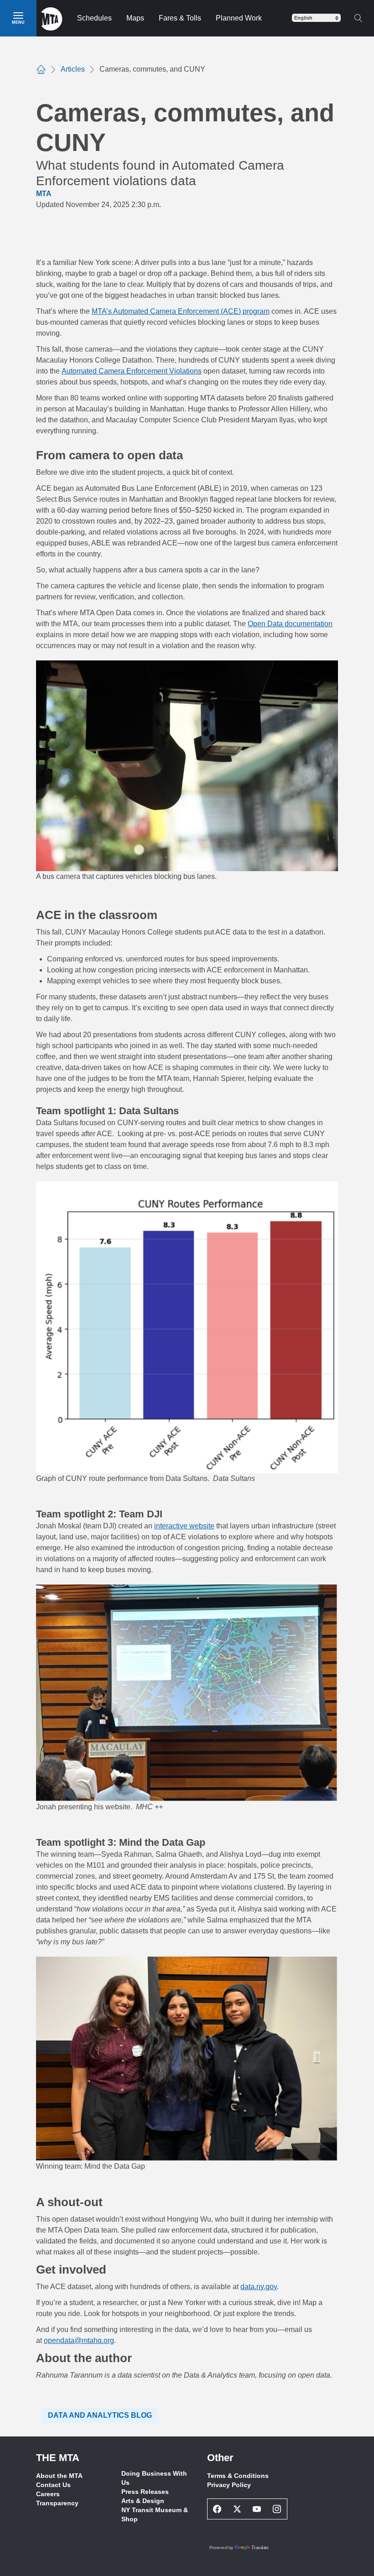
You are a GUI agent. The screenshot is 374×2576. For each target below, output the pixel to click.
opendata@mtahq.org (79, 2340)
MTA (44, 194)
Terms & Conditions (238, 2476)
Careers (48, 2494)
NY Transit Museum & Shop (155, 2514)
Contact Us (53, 2485)
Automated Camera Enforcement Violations (132, 371)
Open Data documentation (290, 624)
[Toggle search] (358, 18)
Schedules (94, 18)
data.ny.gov (259, 2287)
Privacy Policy (229, 2485)
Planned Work (239, 18)
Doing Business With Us (154, 2478)
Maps (135, 18)
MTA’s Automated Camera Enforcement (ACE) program (181, 311)
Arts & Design (143, 2501)
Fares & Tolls (180, 18)
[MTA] (52, 18)
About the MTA (59, 2476)
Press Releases (145, 2492)
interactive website (184, 1526)
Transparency (57, 2503)
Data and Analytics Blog (100, 2415)
